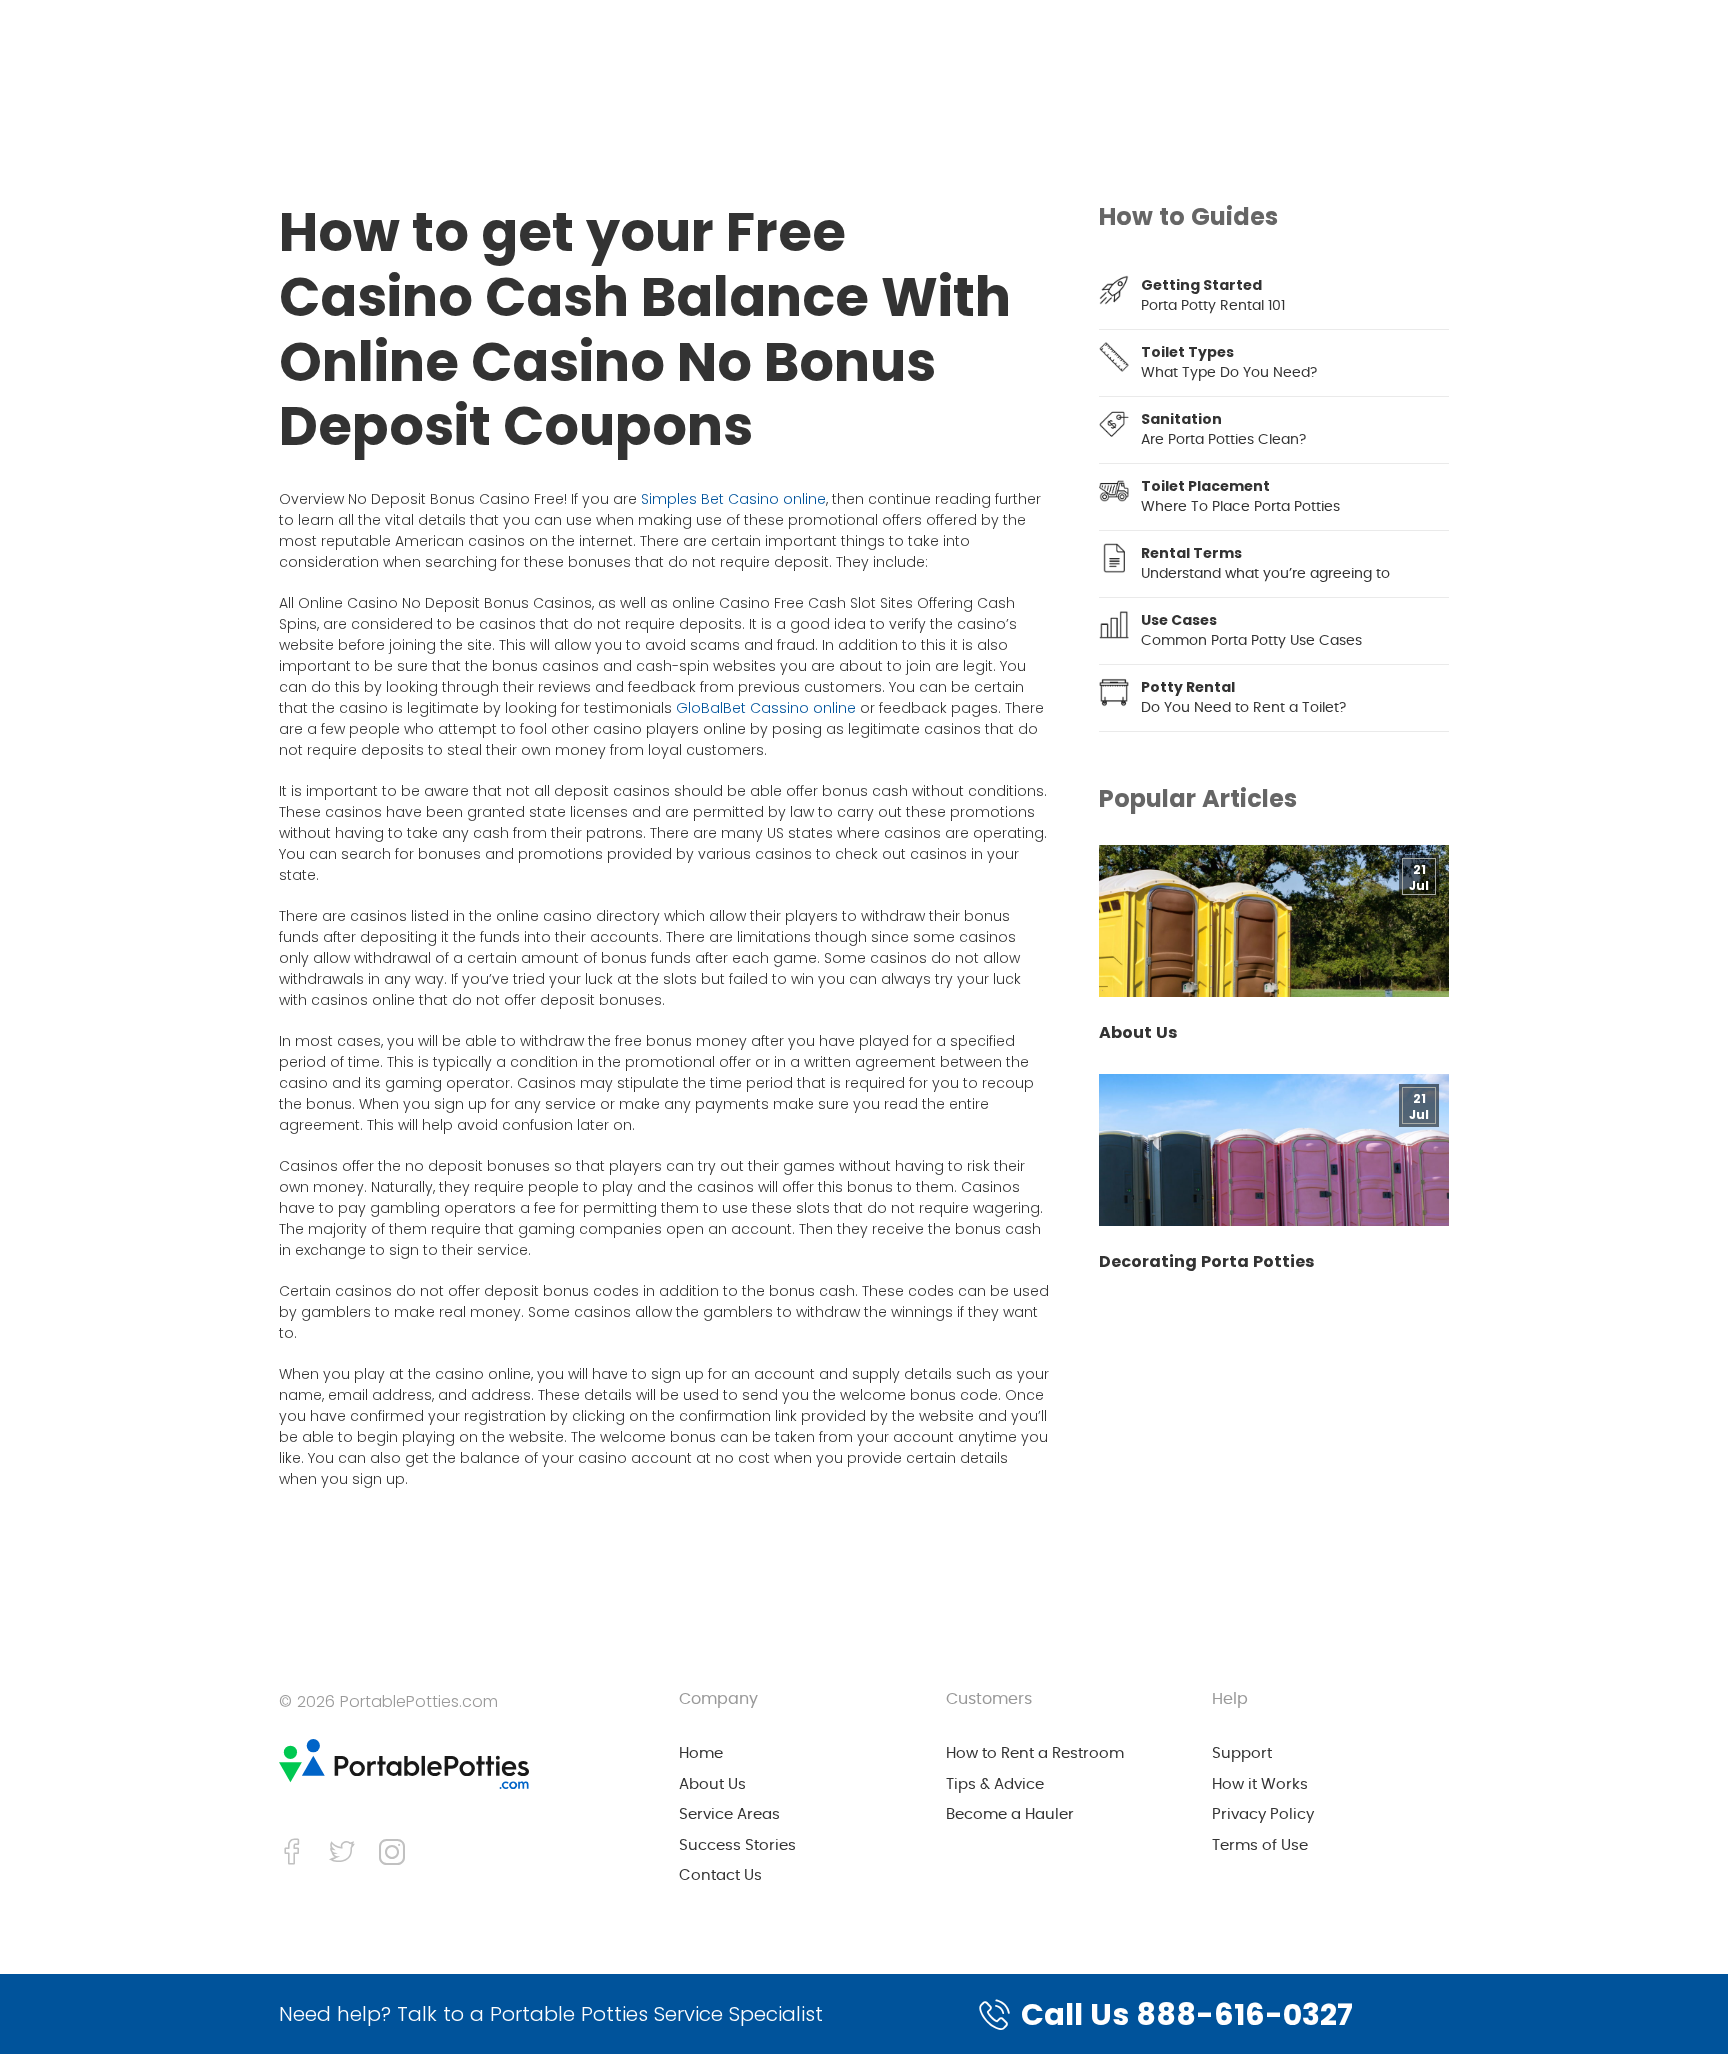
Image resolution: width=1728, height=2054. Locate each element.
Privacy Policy (1263, 1814)
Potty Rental (1188, 687)
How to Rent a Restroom (1035, 1753)
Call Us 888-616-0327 (1187, 2014)
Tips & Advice (995, 1784)
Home (701, 1753)
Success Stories (737, 1845)
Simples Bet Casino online (733, 499)
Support (1242, 1753)
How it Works (1260, 1784)
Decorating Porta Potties (1206, 1262)
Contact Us (720, 1875)
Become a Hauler (1010, 1814)
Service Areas (729, 1814)
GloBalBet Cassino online (766, 708)
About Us (1138, 1033)
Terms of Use (1260, 1845)
